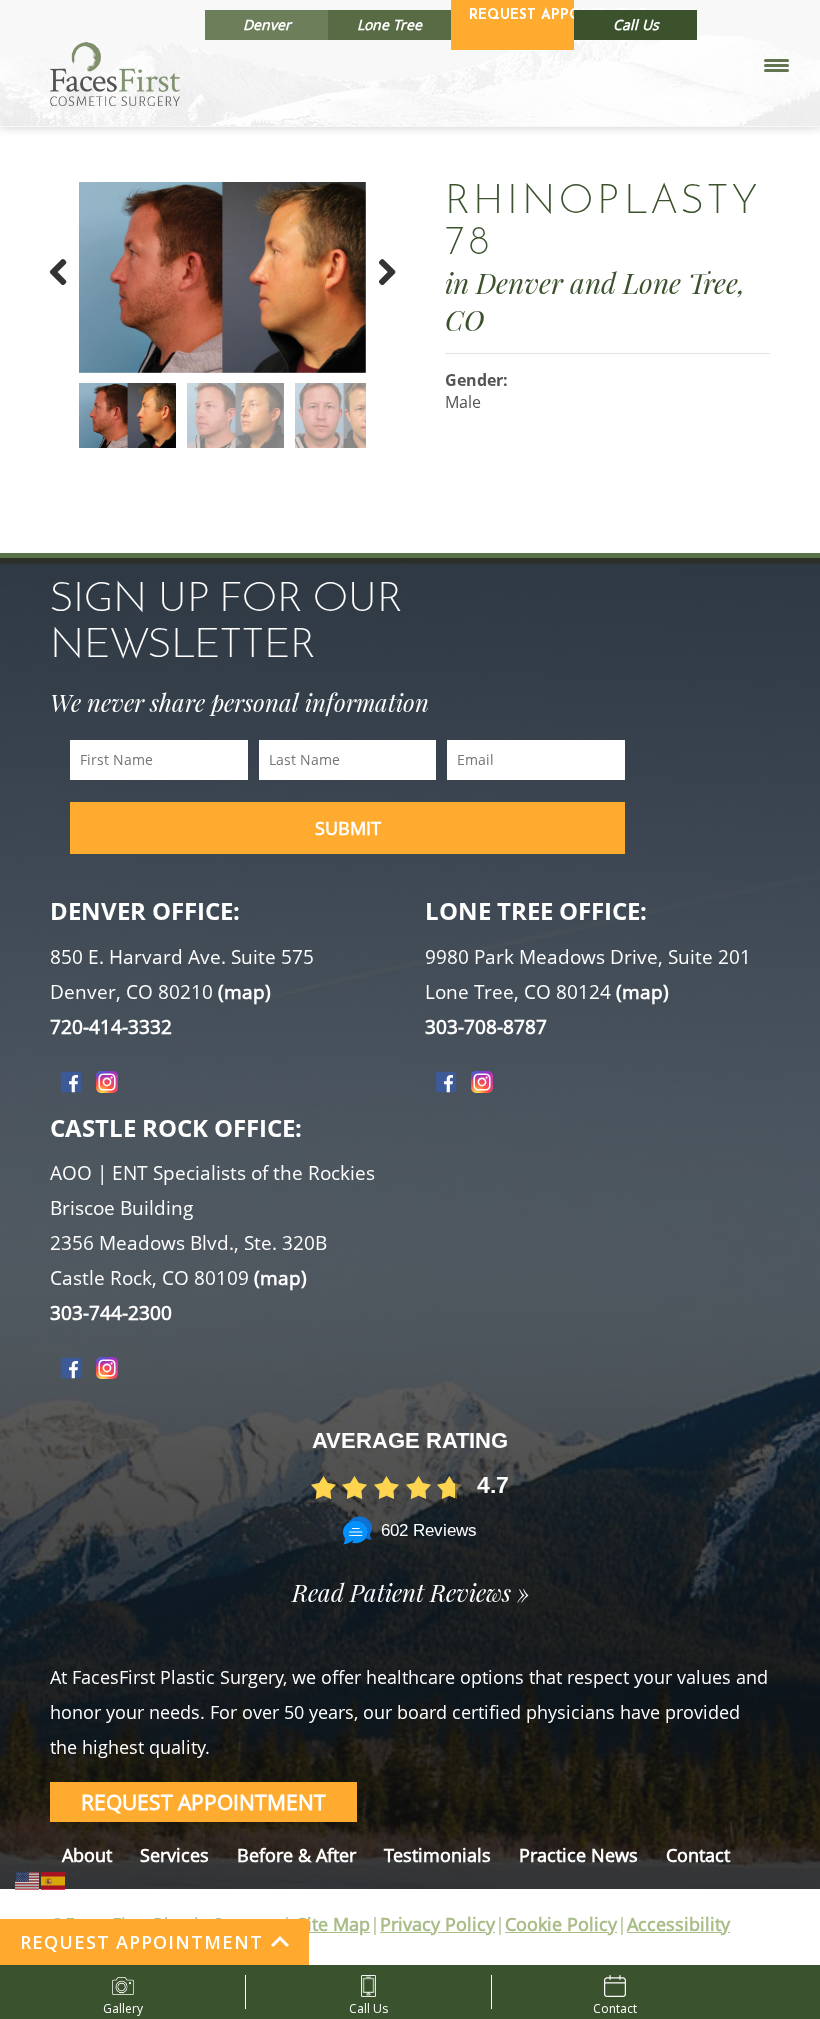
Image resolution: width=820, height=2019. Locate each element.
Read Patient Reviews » (410, 1592)
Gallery (123, 2004)
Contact (698, 1855)
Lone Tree (389, 24)
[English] (28, 1879)
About (87, 1855)
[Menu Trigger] (776, 64)
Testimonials (437, 1855)
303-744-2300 (111, 1313)
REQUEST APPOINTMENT (141, 1942)
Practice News (578, 1855)
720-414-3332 (111, 1027)
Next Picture (376, 297)
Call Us (636, 24)
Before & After (296, 1855)
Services (174, 1855)
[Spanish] (54, 1879)
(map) (244, 992)
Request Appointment (521, 15)
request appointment (203, 1802)
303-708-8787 (486, 1027)
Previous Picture (69, 297)
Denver (267, 24)
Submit (348, 828)
